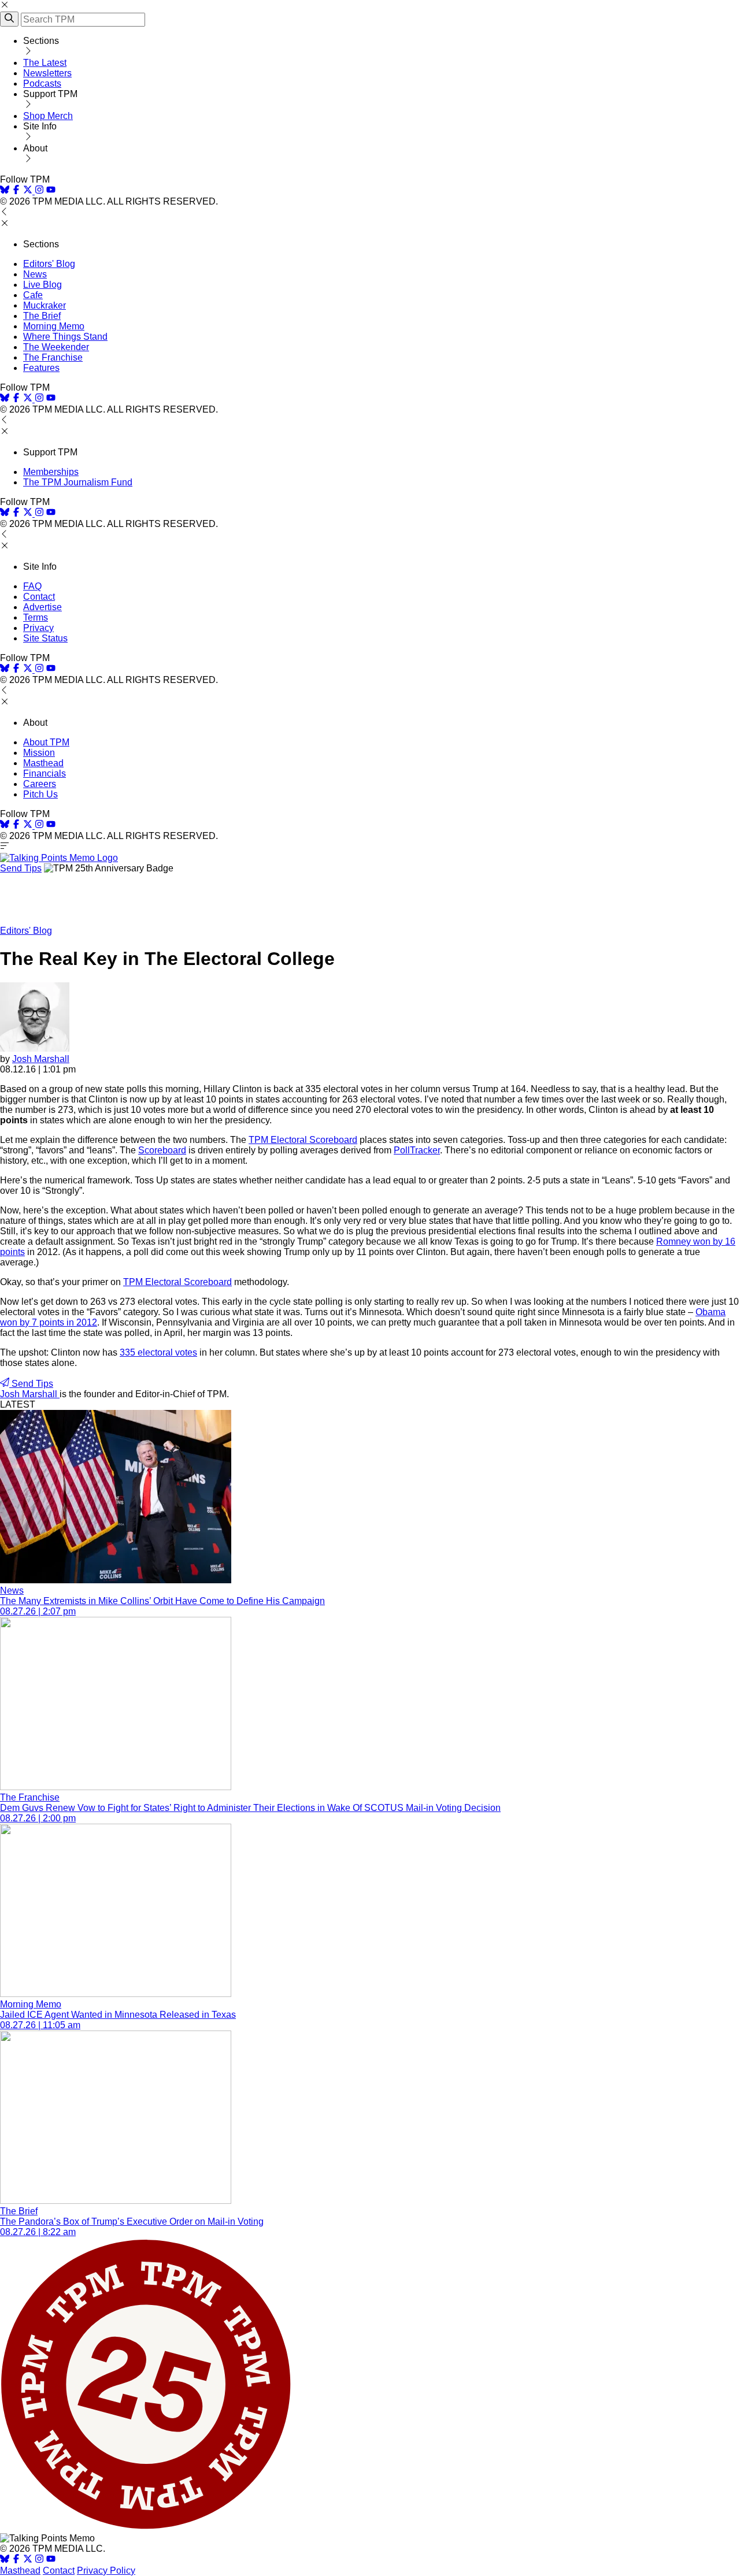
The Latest (45, 63)
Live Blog (42, 285)
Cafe (33, 295)
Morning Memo (54, 326)
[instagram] (39, 191)
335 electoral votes (158, 1352)
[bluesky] (5, 191)
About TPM (46, 742)
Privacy (38, 628)
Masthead (43, 763)
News (35, 274)
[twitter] (28, 2560)
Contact (39, 597)
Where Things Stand (65, 337)
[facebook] (16, 191)
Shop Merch (48, 116)
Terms (36, 617)
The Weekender (56, 347)
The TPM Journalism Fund (78, 482)
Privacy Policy (106, 2571)
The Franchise (53, 357)
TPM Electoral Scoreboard (303, 1140)
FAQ (32, 586)
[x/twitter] (29, 191)
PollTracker (417, 1150)
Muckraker (45, 305)
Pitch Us (40, 794)
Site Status (45, 638)
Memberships (51, 472)
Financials (45, 773)
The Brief (42, 316)
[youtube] (51, 191)
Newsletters (47, 73)
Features (41, 368)
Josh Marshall (41, 1059)
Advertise (42, 607)
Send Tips (21, 868)
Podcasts (42, 83)
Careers (40, 784)
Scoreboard (162, 1150)
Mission (39, 753)
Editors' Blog (49, 264)
